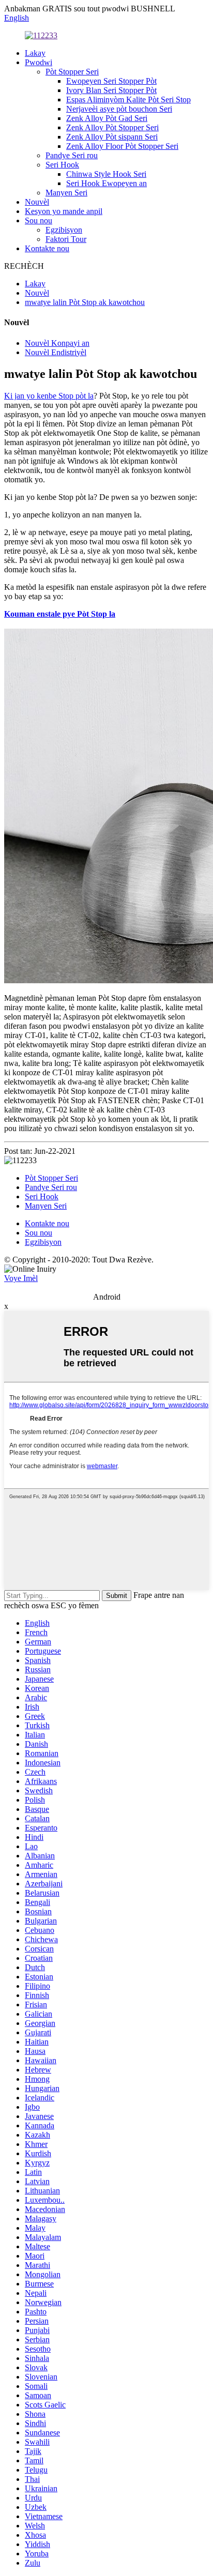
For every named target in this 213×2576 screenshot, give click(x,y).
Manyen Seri (66, 193)
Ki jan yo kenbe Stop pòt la (49, 396)
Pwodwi (39, 62)
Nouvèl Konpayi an (57, 343)
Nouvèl (37, 202)
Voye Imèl (21, 1278)
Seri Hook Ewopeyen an (106, 183)
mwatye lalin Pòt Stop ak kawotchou (85, 302)
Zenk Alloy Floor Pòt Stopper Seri (122, 146)
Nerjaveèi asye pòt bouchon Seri (119, 109)
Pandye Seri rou (72, 155)
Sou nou (39, 220)
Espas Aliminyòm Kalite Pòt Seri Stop (128, 100)
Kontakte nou (47, 248)
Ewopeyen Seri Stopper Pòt (111, 81)
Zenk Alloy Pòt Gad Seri (107, 118)
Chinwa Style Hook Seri (106, 174)
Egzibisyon (64, 230)
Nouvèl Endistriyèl (56, 352)
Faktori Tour (66, 239)
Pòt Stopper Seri (72, 72)
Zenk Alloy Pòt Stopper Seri (112, 127)
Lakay (35, 53)
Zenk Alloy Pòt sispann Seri (112, 137)
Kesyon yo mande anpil (64, 211)
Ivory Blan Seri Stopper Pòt (111, 90)
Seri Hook (62, 165)
